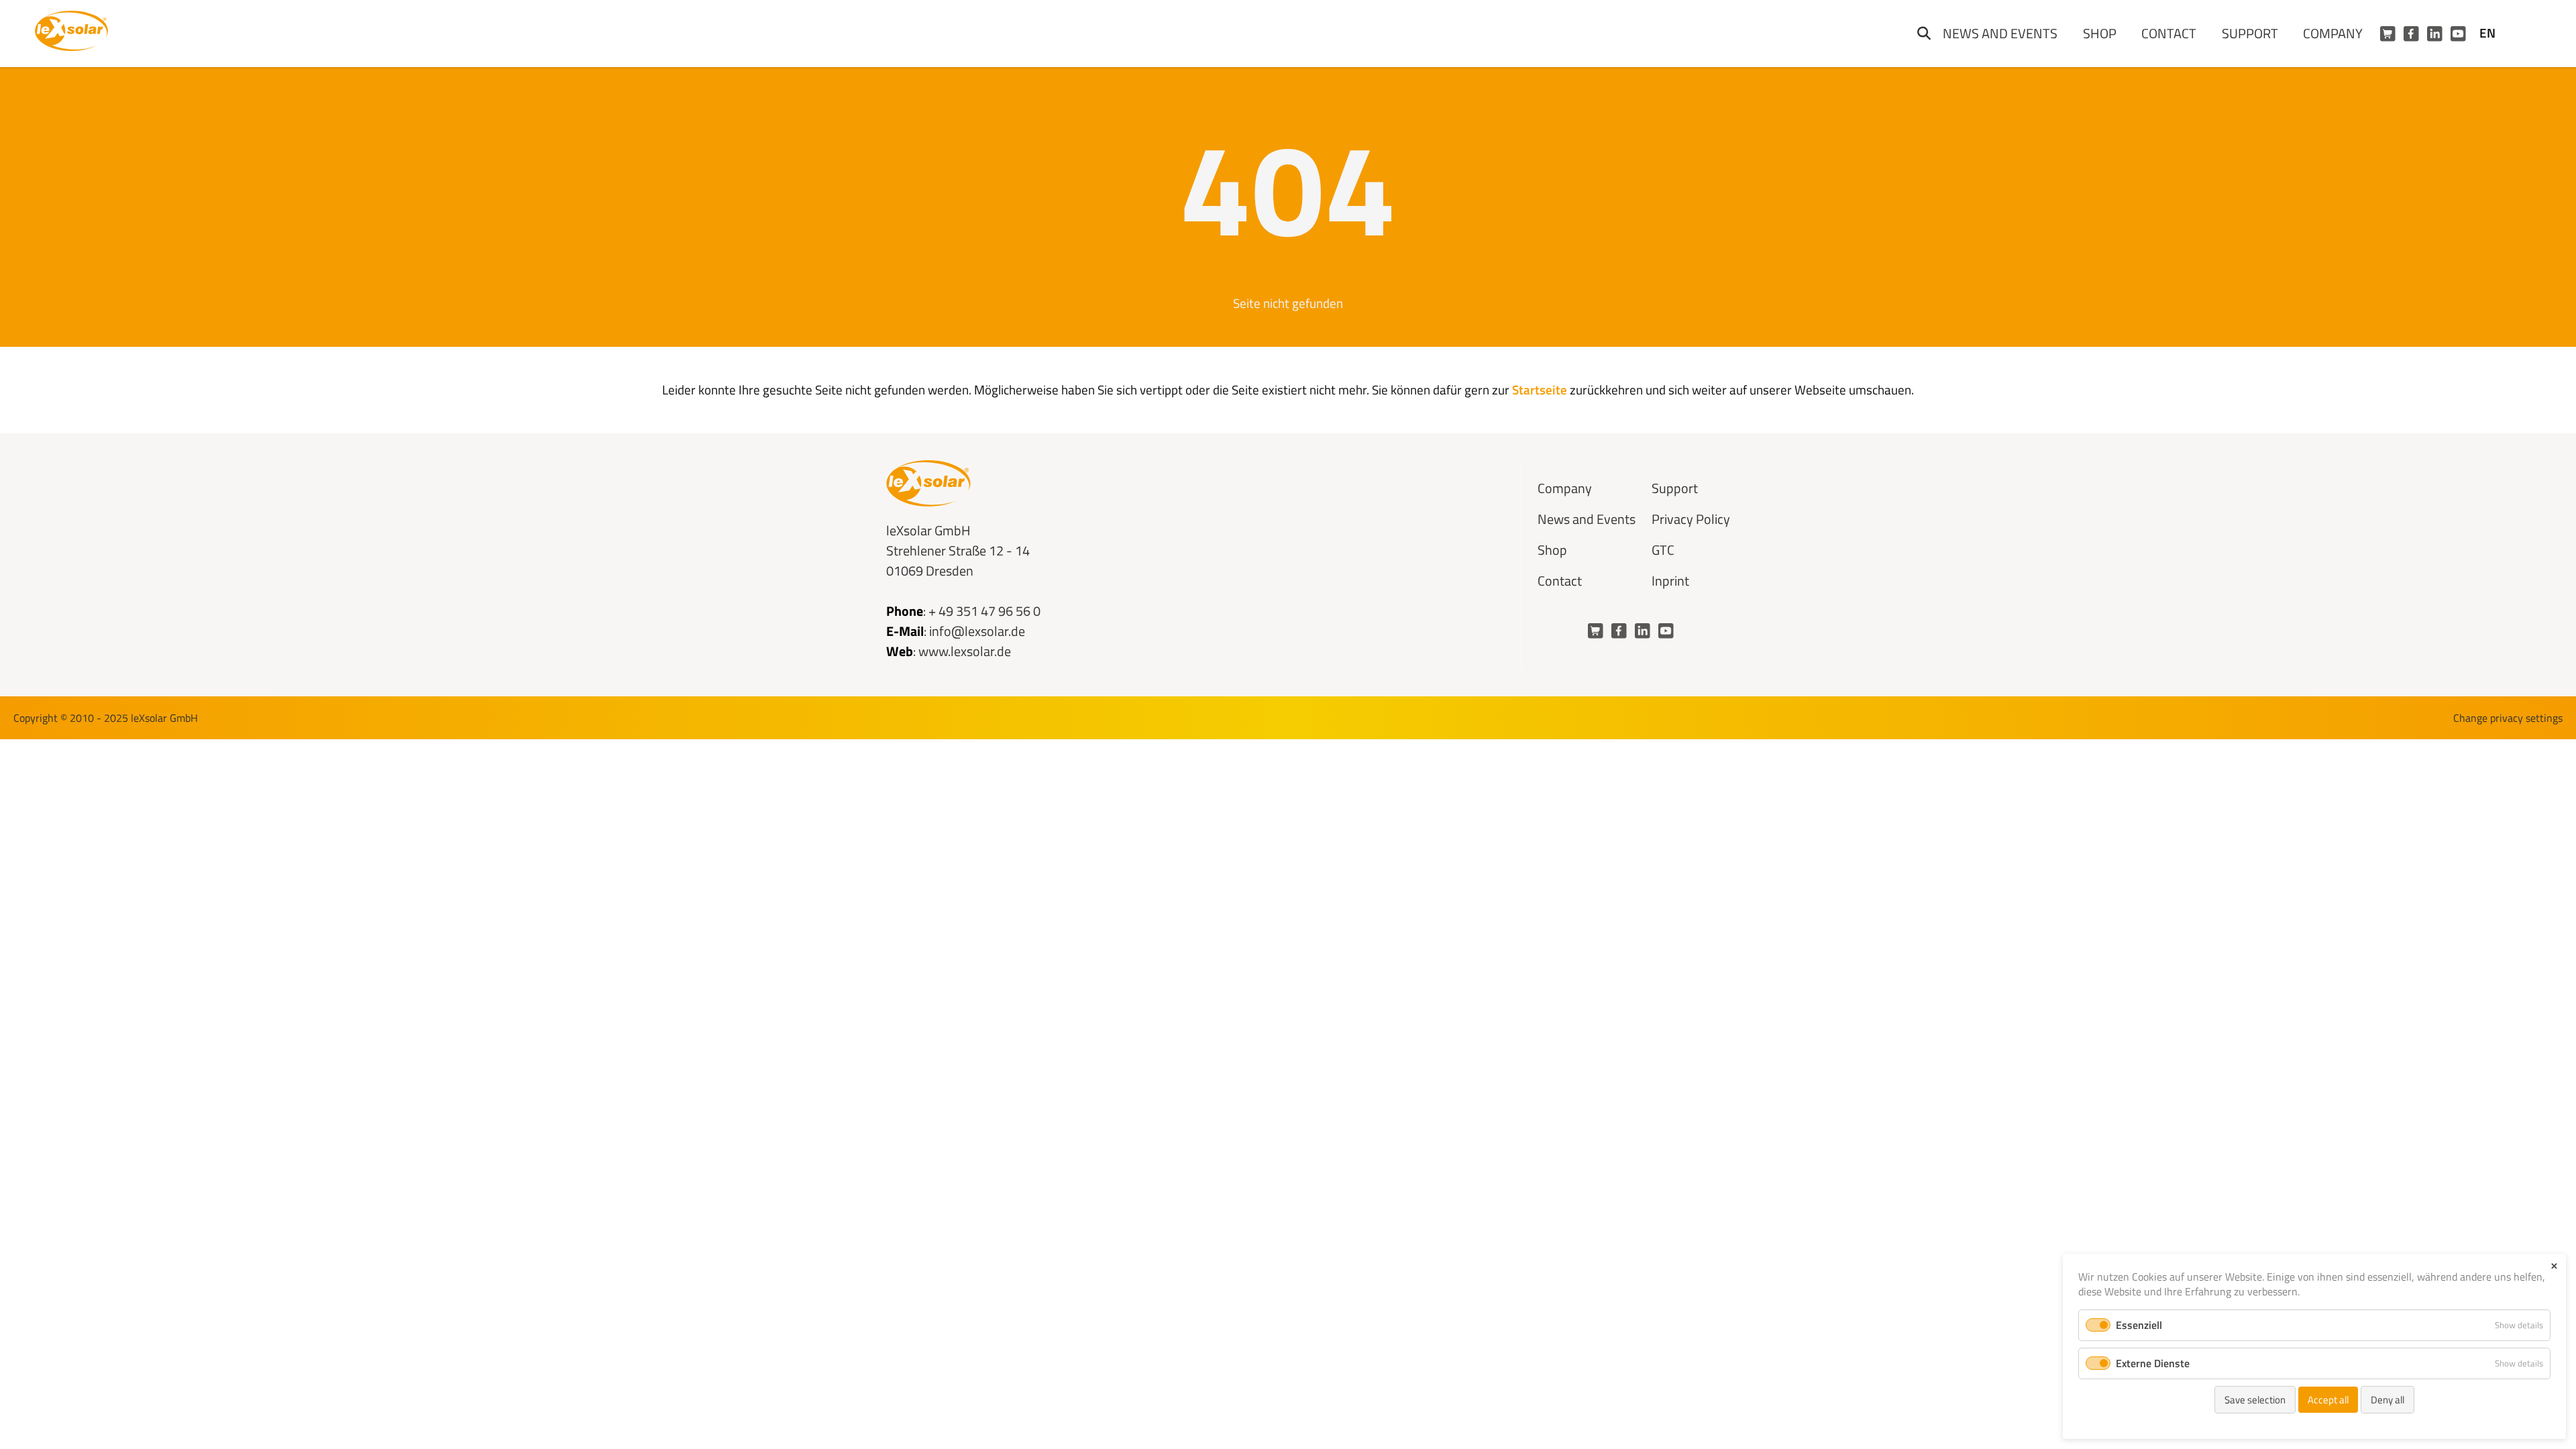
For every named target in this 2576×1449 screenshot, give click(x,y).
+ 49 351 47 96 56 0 (984, 611)
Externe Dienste (2153, 1363)
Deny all (2387, 1400)
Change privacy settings (2508, 718)
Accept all (2328, 1400)
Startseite (1540, 389)
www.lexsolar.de (965, 651)
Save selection (2255, 1400)
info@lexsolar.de (977, 631)
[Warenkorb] (2388, 34)
